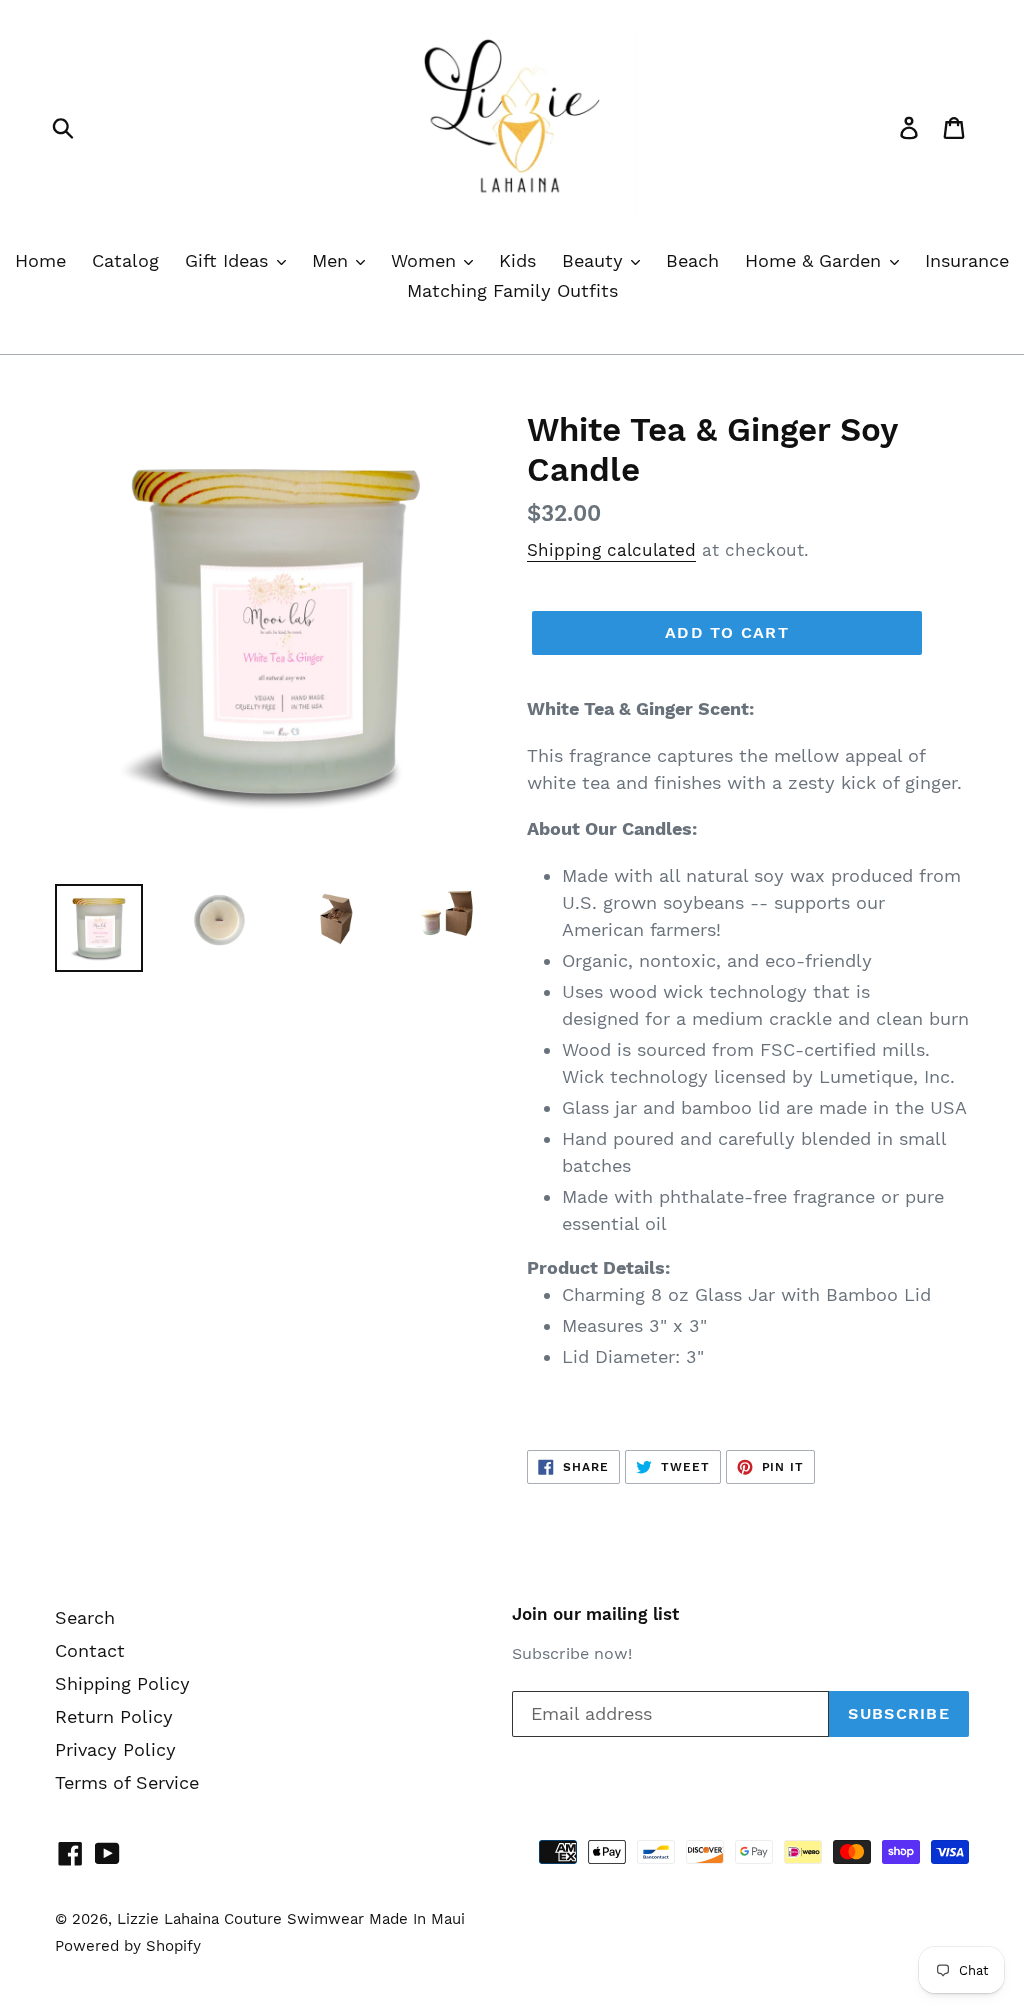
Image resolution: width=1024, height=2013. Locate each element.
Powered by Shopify (128, 1946)
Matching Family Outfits (512, 290)
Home (40, 260)
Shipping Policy (122, 1683)
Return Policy (114, 1716)
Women (426, 260)
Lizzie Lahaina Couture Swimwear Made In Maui (291, 1919)
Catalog (125, 260)
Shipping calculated (611, 550)
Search (85, 1617)
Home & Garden (816, 260)
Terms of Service (127, 1782)
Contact (90, 1650)
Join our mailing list (595, 1614)
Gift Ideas (229, 260)
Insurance (967, 260)
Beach (692, 260)
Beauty (595, 260)
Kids (517, 260)
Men (333, 260)
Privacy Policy (115, 1749)
